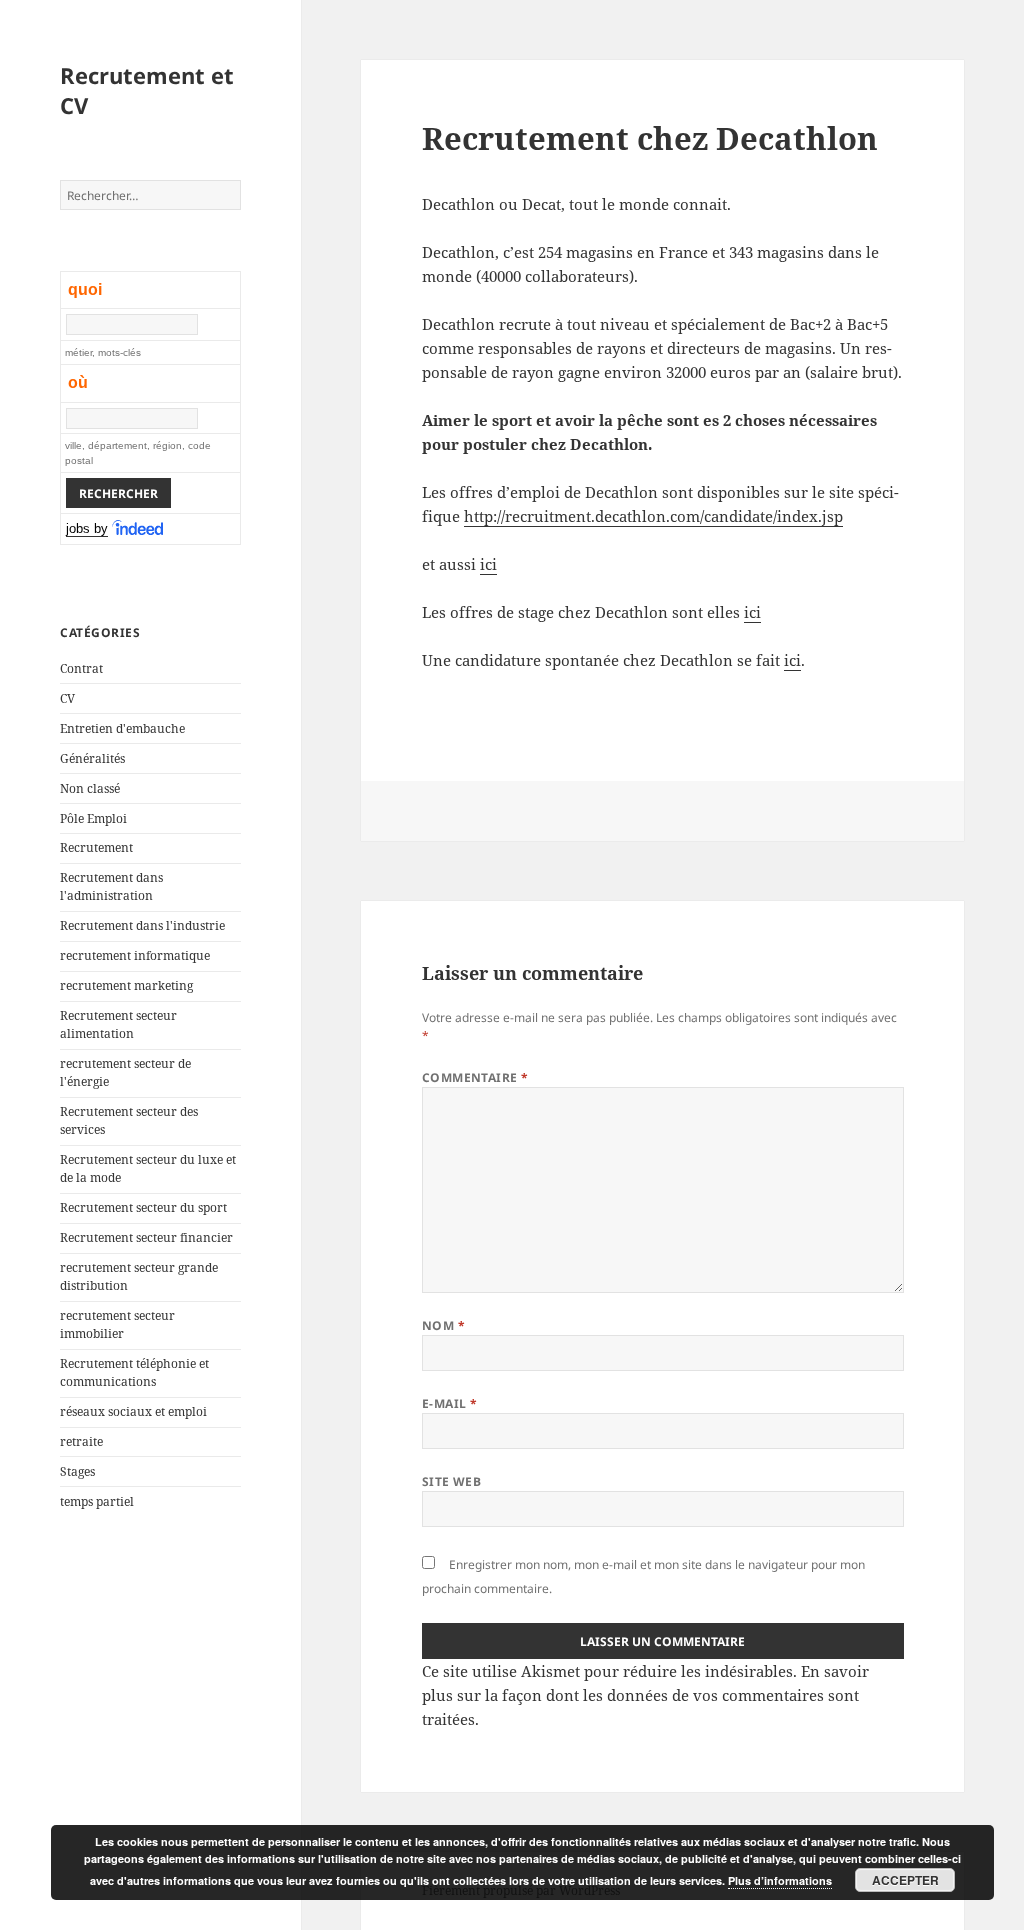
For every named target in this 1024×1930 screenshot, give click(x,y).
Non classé (90, 788)
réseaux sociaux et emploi (133, 1411)
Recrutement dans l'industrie (142, 925)
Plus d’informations (780, 1880)
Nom (443, 1325)
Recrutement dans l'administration (111, 886)
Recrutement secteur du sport (143, 1207)
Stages (77, 1471)
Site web (452, 1481)
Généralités (92, 758)
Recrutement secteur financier (146, 1237)
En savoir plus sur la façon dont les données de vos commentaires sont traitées (645, 1695)
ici (488, 564)
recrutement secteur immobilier (117, 1324)
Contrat (81, 668)
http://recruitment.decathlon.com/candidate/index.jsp (653, 516)
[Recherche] (139, 529)
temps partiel (97, 1501)
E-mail (450, 1403)
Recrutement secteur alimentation (118, 1024)
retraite (81, 1441)
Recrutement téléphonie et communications (134, 1372)
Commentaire (475, 1077)
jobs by (87, 528)
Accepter (905, 1880)
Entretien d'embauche (122, 728)
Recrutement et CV (147, 90)
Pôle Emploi (93, 818)
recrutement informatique (135, 955)
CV (67, 698)
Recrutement (96, 847)
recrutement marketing (126, 985)
